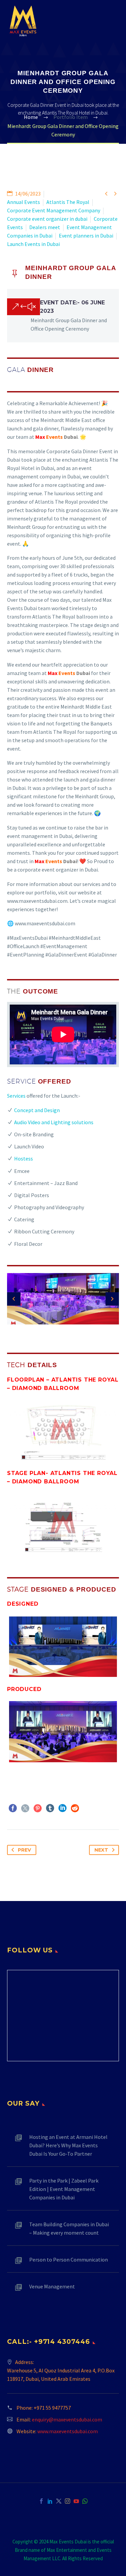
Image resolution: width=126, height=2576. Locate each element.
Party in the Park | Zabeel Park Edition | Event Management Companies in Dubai (64, 2189)
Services (16, 1096)
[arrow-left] (14, 1299)
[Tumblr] (50, 1808)
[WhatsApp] (85, 2501)
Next (101, 1850)
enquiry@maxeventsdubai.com (67, 2419)
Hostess (24, 1158)
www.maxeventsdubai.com (68, 2431)
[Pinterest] (38, 1808)
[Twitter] (25, 1808)
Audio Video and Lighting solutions (54, 1122)
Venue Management (52, 2286)
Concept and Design (37, 1110)
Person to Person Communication (69, 2260)
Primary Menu (113, 21)
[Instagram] (68, 2501)
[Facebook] (13, 1808)
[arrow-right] (112, 1299)
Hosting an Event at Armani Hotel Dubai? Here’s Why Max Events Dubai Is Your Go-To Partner (68, 2145)
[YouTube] (76, 2501)
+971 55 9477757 (52, 2408)
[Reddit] (75, 1808)
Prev (24, 1850)
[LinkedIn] (62, 1808)
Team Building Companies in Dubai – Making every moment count (69, 2228)
